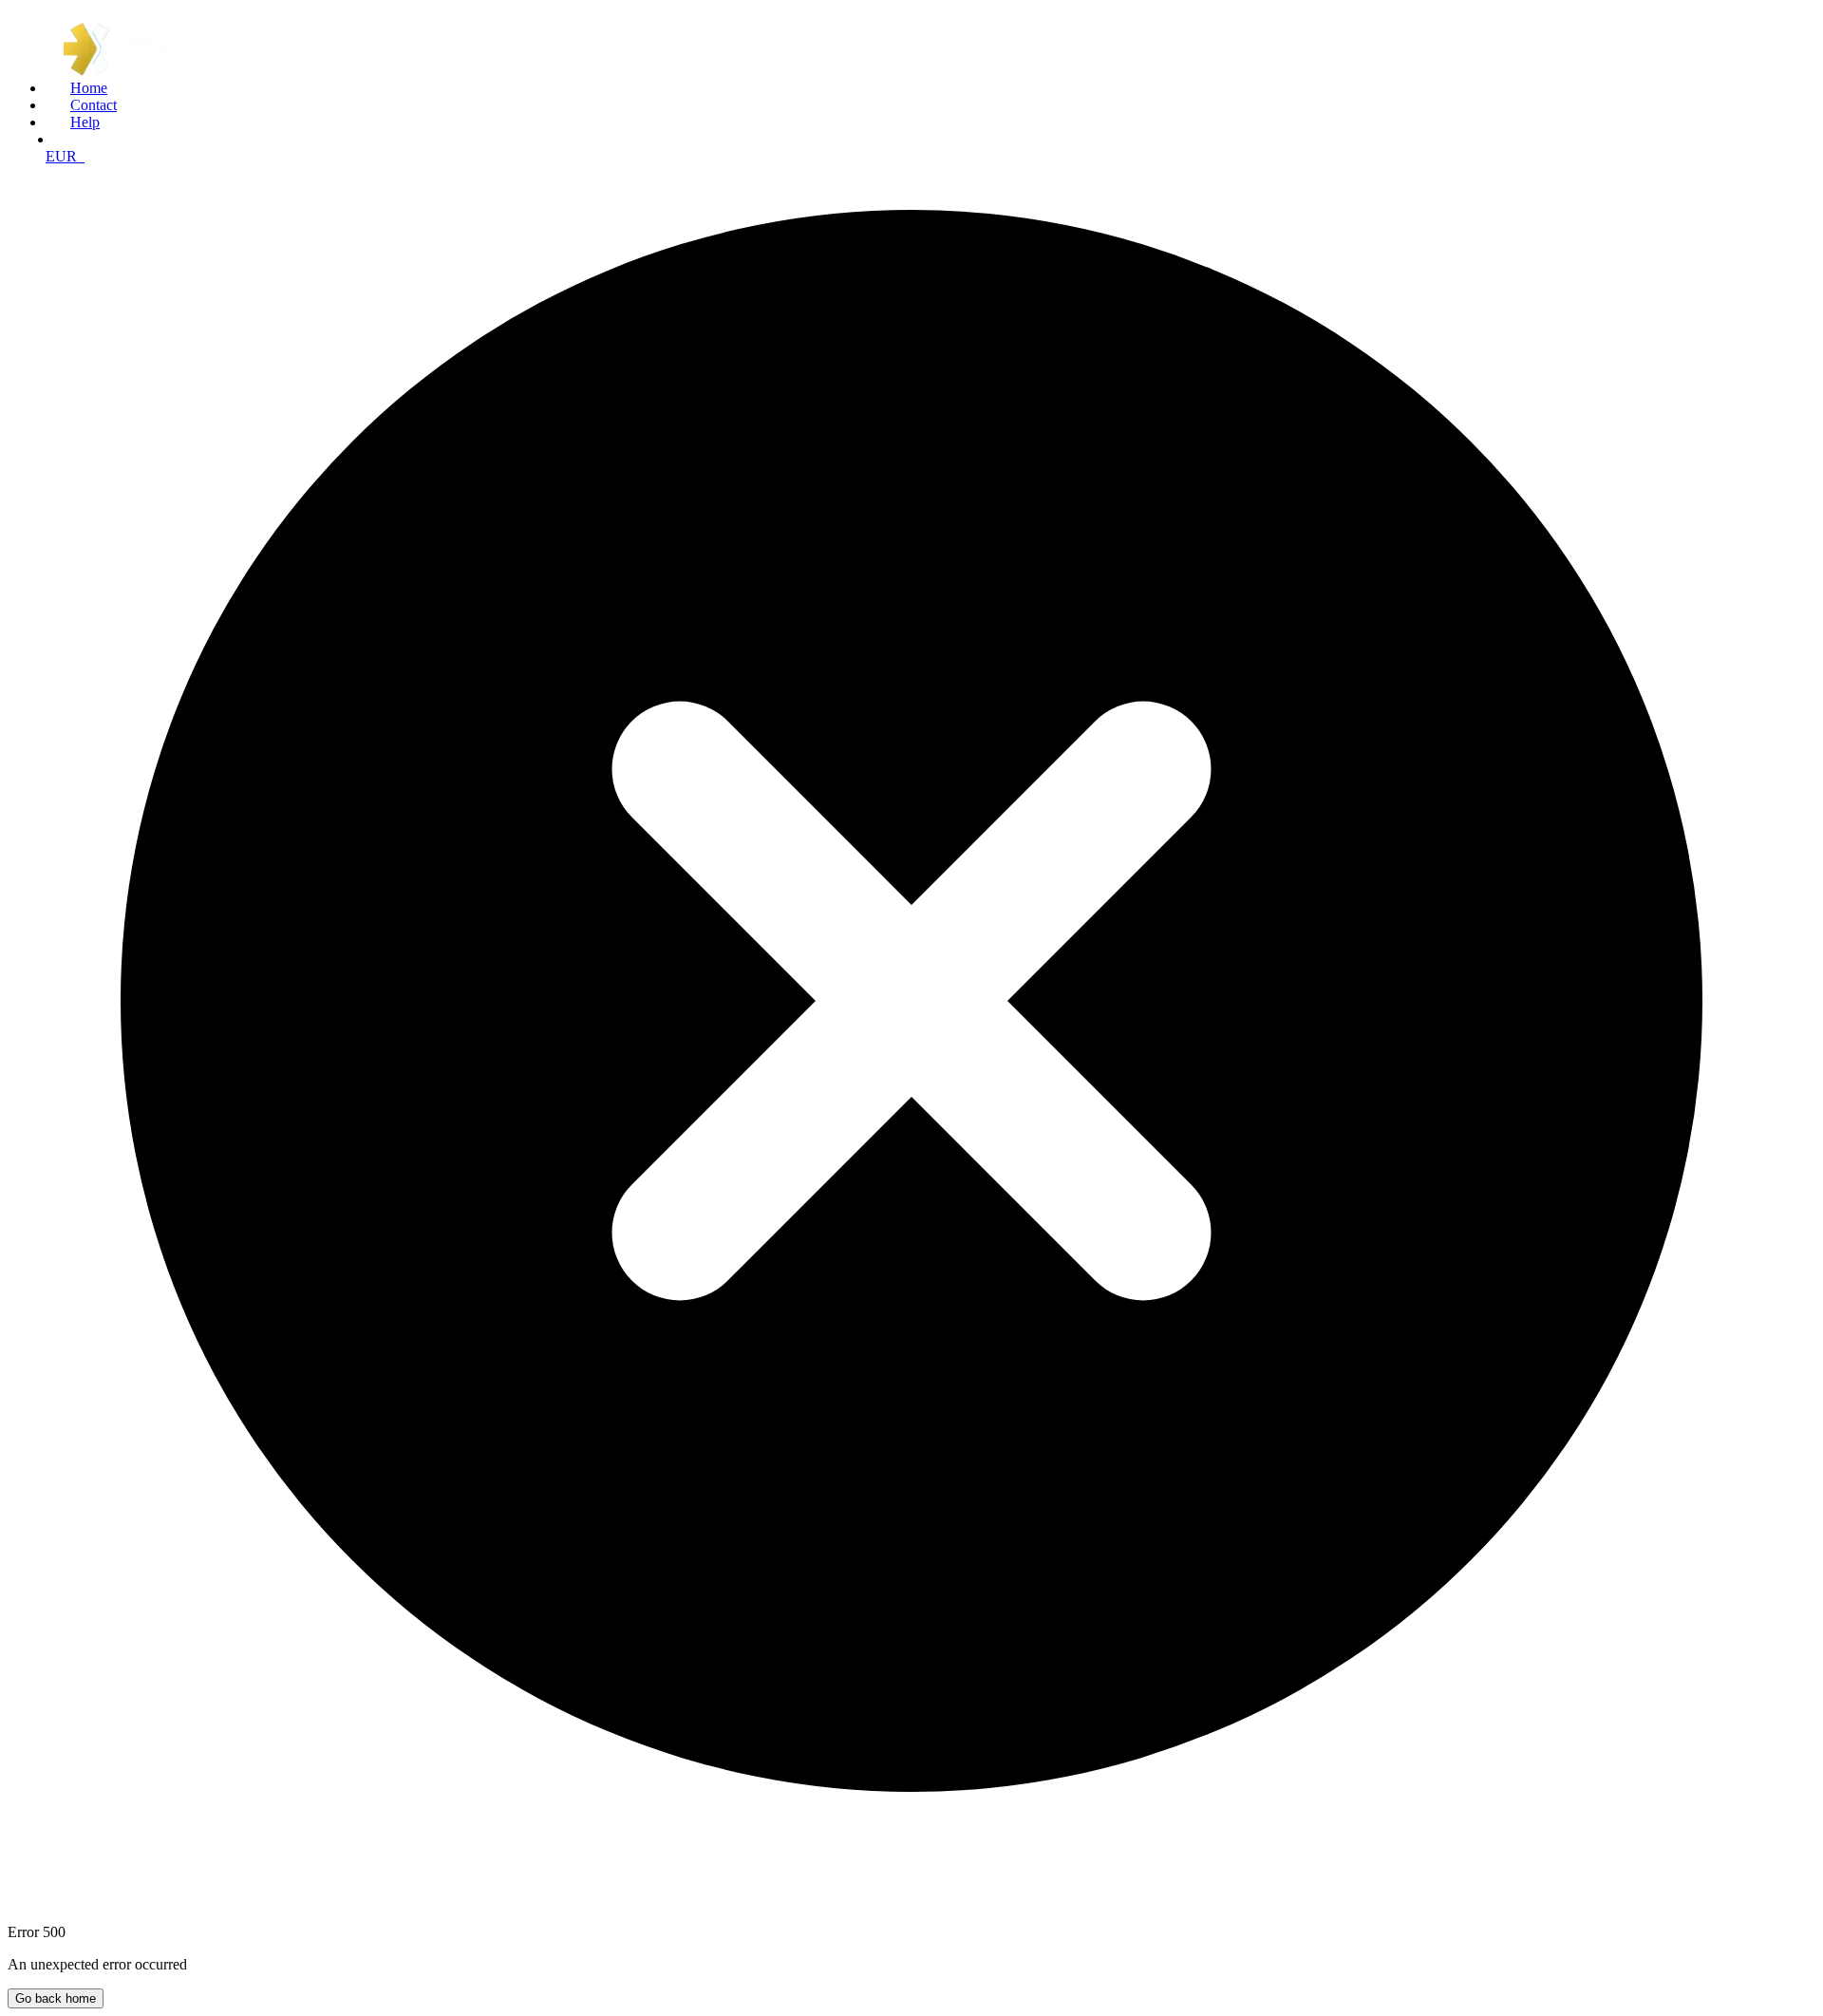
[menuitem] (930, 88)
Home (89, 88)
